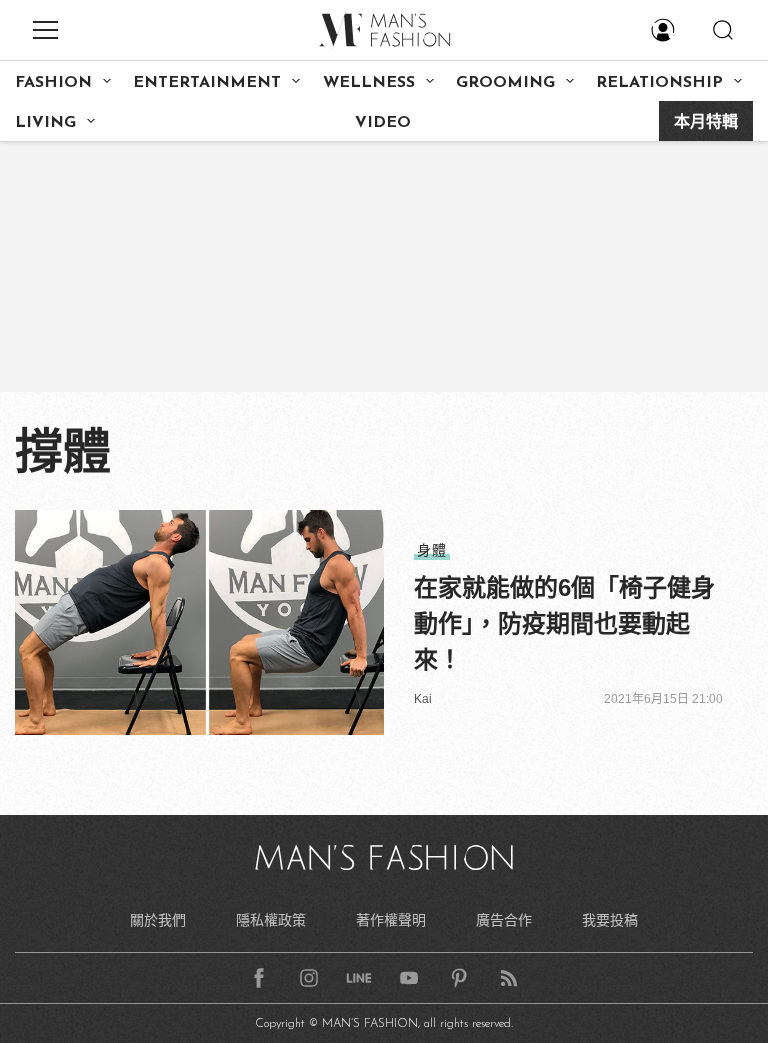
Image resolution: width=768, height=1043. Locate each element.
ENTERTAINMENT (207, 83)
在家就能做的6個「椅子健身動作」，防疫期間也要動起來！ (564, 623)
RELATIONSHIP (659, 83)
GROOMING (505, 83)
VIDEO (383, 123)
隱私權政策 (271, 920)
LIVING (45, 123)
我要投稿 (610, 920)
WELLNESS (369, 83)
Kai (423, 699)
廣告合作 (504, 920)
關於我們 (158, 920)
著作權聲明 (391, 920)
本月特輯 (706, 123)
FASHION (53, 83)
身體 (432, 550)
